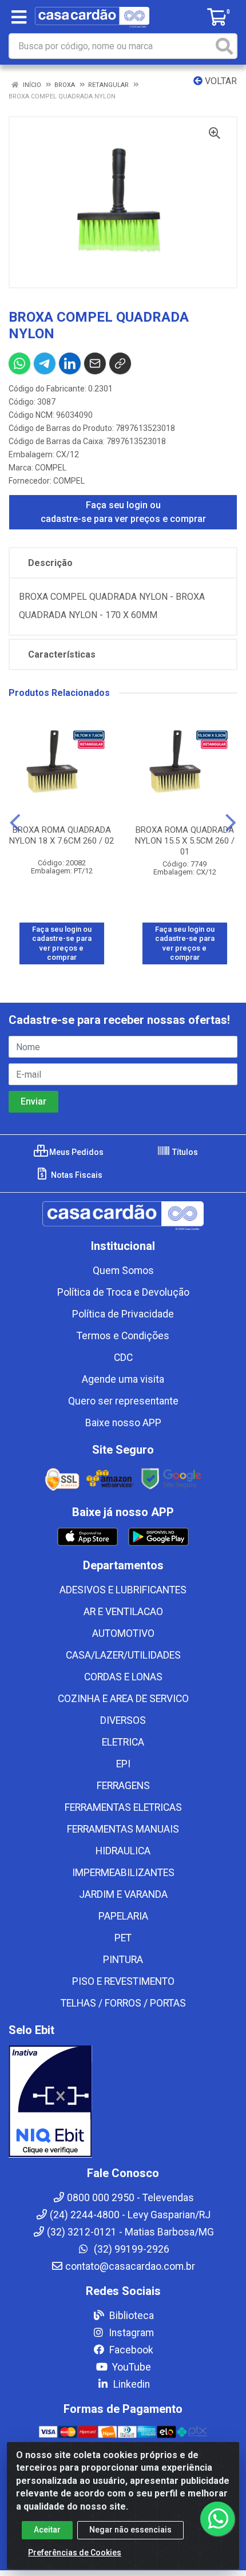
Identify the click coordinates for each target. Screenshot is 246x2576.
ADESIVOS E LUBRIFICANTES (123, 1590)
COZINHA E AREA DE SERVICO (123, 1699)
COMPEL (51, 468)
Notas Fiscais (76, 1175)
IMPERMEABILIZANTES (123, 1873)
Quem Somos (123, 1271)
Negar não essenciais (130, 2530)
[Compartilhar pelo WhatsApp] (19, 363)
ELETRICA (123, 1742)
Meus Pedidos (76, 1152)
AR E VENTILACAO (123, 1612)
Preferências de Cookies (75, 2553)
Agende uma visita (123, 1379)
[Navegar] (15, 823)
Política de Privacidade (123, 1314)
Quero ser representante (123, 1401)
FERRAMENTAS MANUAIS (123, 1829)
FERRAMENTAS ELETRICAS (123, 1807)
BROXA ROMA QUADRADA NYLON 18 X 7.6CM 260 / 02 (61, 835)
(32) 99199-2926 (130, 2249)
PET (123, 1938)
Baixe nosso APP (123, 1423)
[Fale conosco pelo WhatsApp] (217, 2519)
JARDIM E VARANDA (123, 1894)
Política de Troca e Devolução (123, 1292)
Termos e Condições (123, 1336)
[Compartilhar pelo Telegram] (45, 363)
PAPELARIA (123, 1916)
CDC (123, 1358)
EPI (123, 1764)
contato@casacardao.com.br (130, 2266)
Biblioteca (130, 2316)
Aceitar (47, 2530)
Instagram (130, 2333)
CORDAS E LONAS (123, 1677)
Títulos (184, 1152)
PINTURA (123, 1960)
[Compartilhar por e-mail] (95, 363)
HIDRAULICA (123, 1851)
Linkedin (130, 2384)
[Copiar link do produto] (120, 363)
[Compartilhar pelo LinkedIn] (70, 363)
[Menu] (19, 17)
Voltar (220, 81)
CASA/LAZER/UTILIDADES (123, 1655)
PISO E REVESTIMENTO (123, 1981)
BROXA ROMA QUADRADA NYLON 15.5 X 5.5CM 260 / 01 (185, 841)
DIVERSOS (123, 1720)
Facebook (130, 2350)
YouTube (130, 2367)
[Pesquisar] (224, 46)
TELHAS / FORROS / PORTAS (123, 2003)
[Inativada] (123, 2102)
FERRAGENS (123, 1786)
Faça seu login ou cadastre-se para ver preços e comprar (123, 512)
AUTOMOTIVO (123, 1633)
